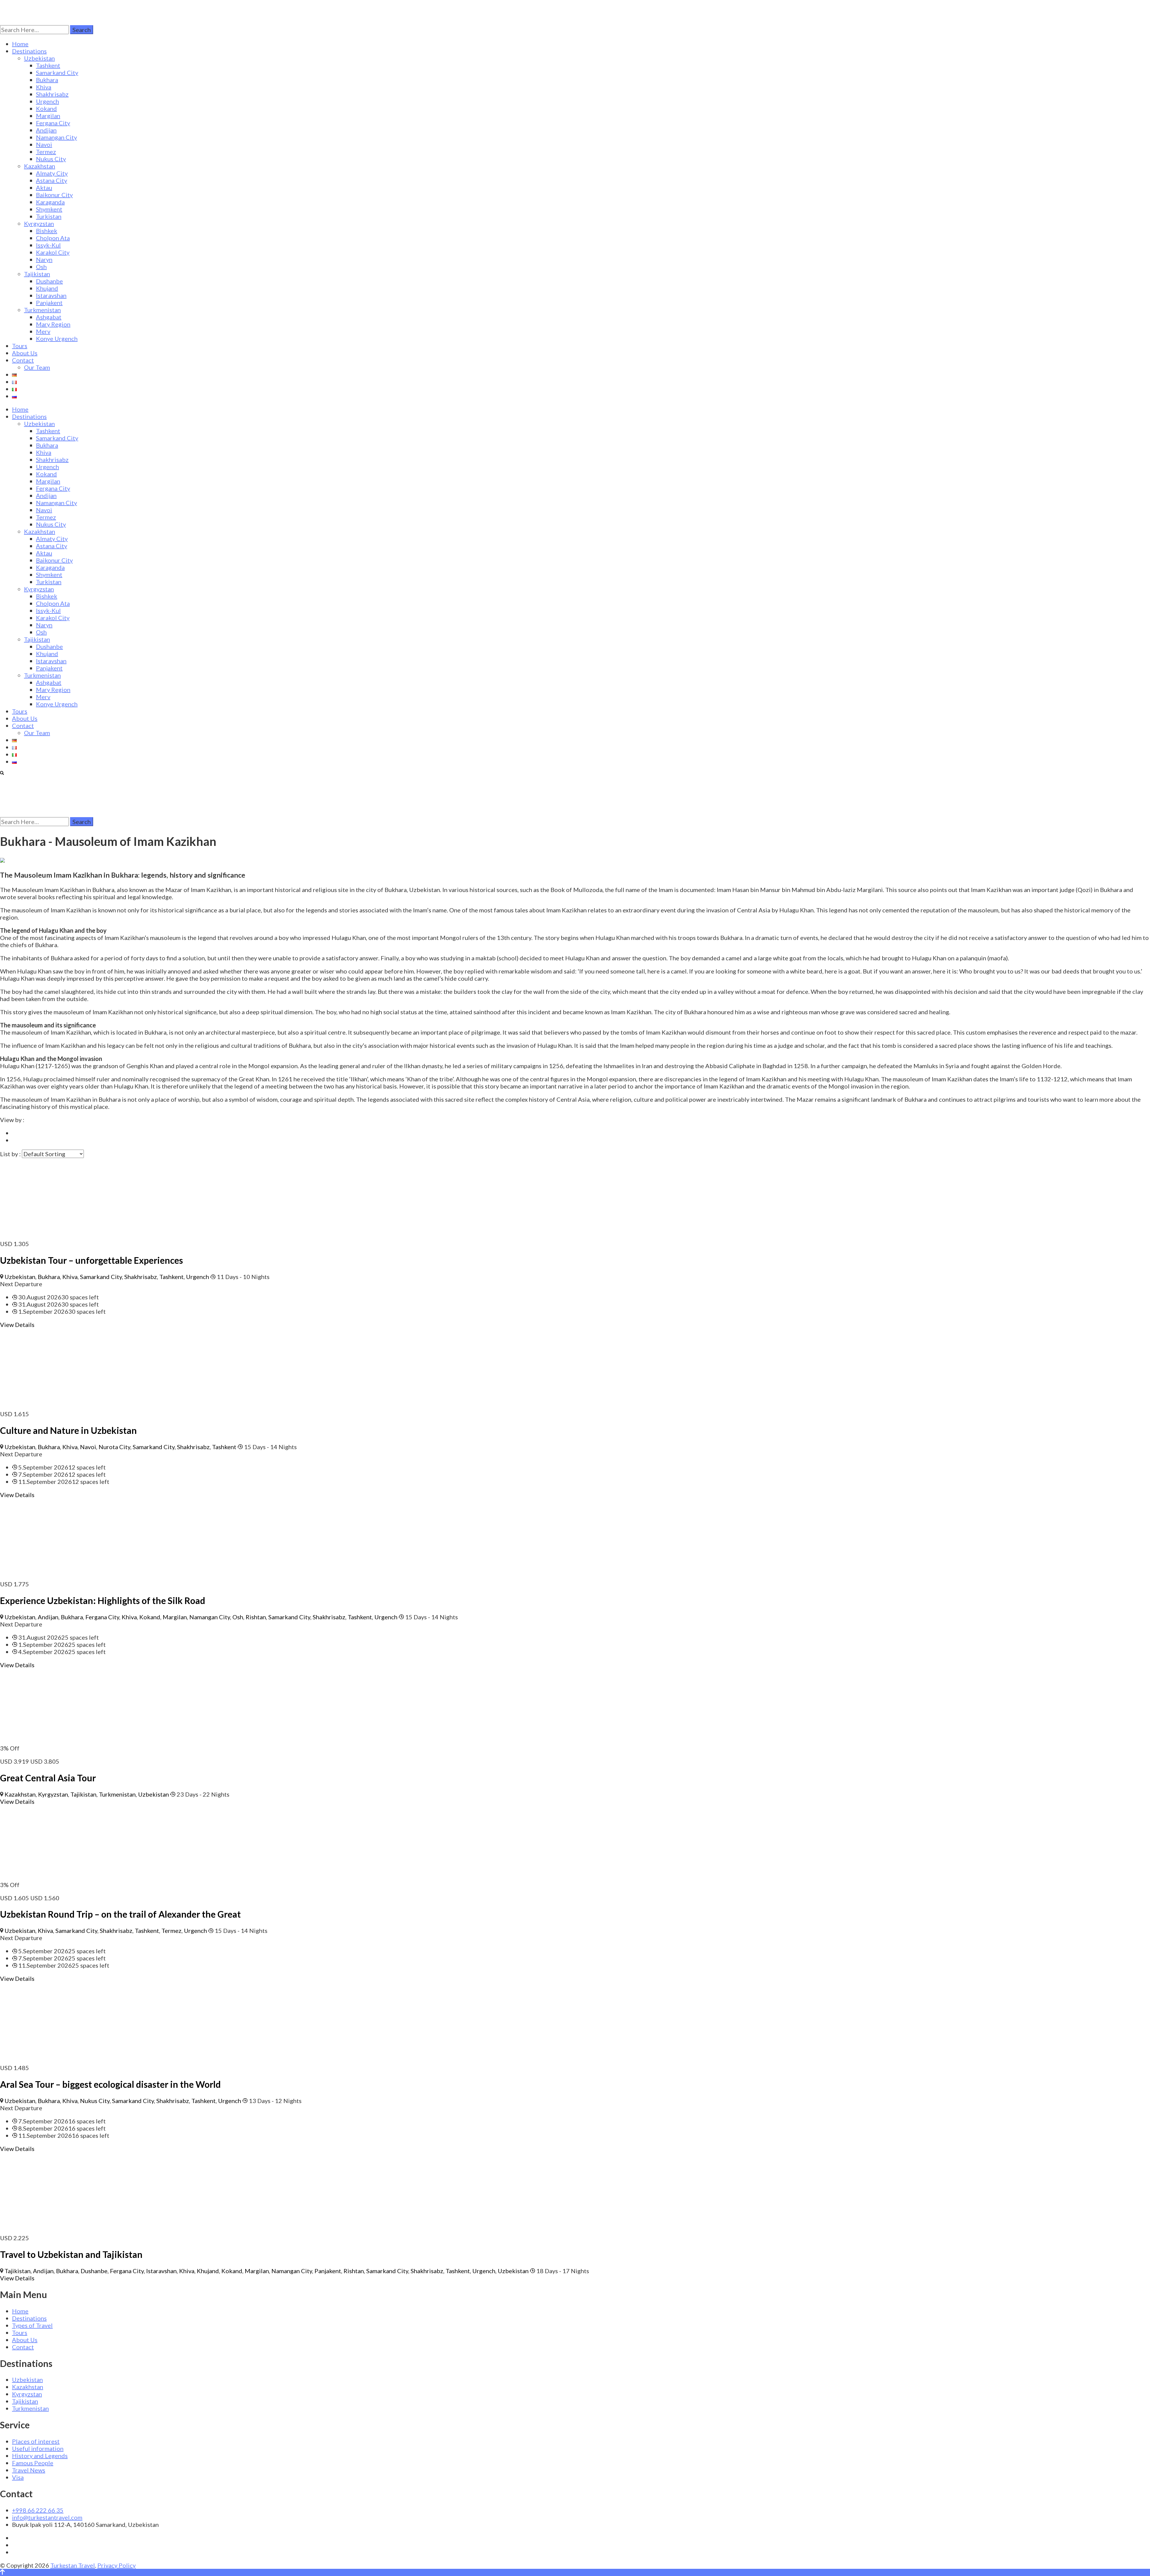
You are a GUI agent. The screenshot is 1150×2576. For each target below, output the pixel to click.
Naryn (44, 259)
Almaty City (52, 173)
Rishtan (256, 1617)
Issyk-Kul (48, 245)
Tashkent (48, 65)
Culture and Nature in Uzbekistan (68, 1430)
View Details (17, 1325)
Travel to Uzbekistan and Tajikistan (71, 2254)
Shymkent (49, 209)
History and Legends (40, 2456)
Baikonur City (54, 195)
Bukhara (47, 80)
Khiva (44, 87)
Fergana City (53, 123)
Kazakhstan (40, 166)
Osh (41, 267)
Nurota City (114, 1447)
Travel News (29, 2470)
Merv (43, 331)
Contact (23, 360)
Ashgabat (49, 317)
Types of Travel (32, 2325)
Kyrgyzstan (39, 223)
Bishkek (47, 231)
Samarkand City (57, 72)
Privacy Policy (116, 2565)
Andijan (46, 130)
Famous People (33, 2463)
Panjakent (49, 303)
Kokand (46, 108)
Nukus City (51, 159)
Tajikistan (37, 274)
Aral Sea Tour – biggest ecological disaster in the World (110, 2084)
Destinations (29, 51)
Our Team (37, 367)
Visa (18, 2477)
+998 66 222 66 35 (38, 2510)
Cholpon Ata (53, 238)
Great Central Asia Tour (48, 1778)
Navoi (44, 144)
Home (20, 44)
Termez (46, 152)
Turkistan (49, 216)
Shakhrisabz (52, 94)
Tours (20, 346)
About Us (25, 353)
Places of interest (36, 2441)
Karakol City (53, 252)
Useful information (38, 2448)
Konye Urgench (57, 338)
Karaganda (50, 202)
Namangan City (56, 137)
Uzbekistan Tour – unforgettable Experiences (91, 1260)
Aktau (44, 188)
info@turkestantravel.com (47, 2517)
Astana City (52, 180)
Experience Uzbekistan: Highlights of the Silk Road (103, 1600)
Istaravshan (51, 295)
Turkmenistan (42, 310)
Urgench (47, 101)
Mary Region (53, 324)
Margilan (48, 116)
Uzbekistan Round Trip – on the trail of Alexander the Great (120, 1914)
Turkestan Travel (73, 2565)
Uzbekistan (39, 58)
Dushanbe (49, 281)
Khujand (47, 288)
